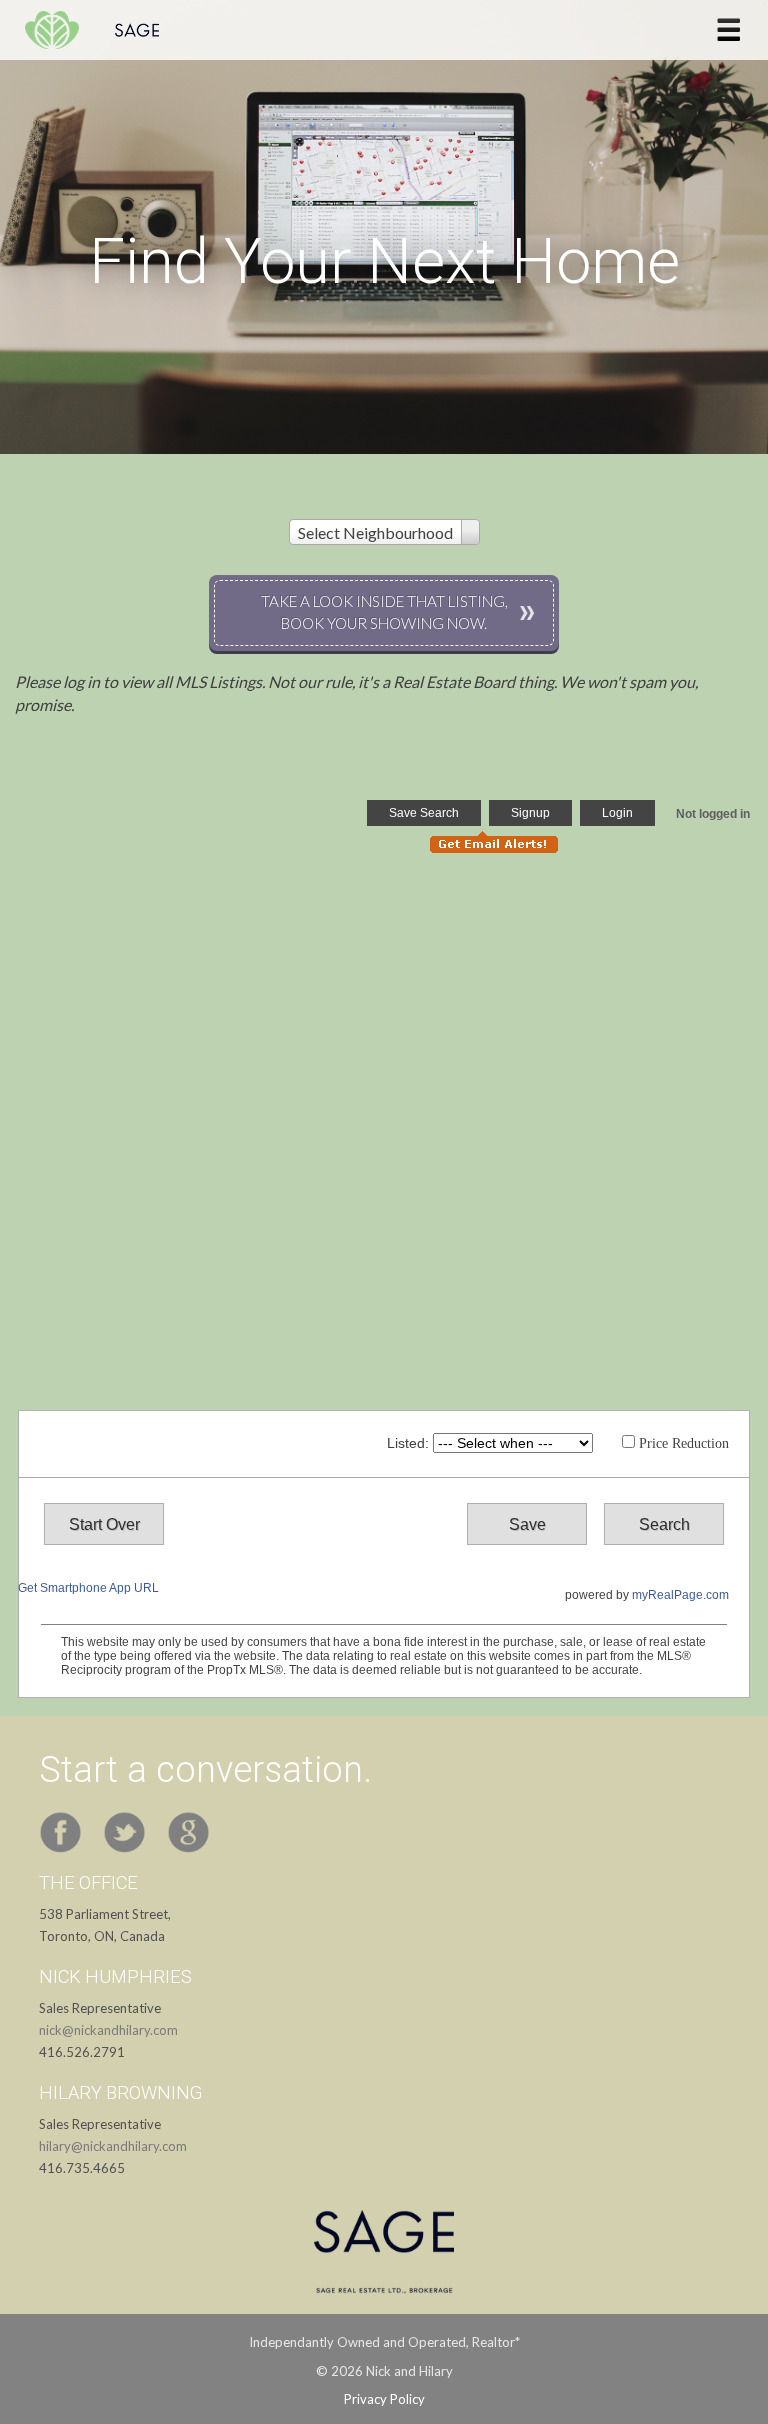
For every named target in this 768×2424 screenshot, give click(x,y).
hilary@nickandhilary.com (113, 2146)
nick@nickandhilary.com (108, 2030)
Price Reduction (682, 1443)
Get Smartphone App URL (88, 1588)
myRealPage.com (680, 1595)
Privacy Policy (384, 2399)
